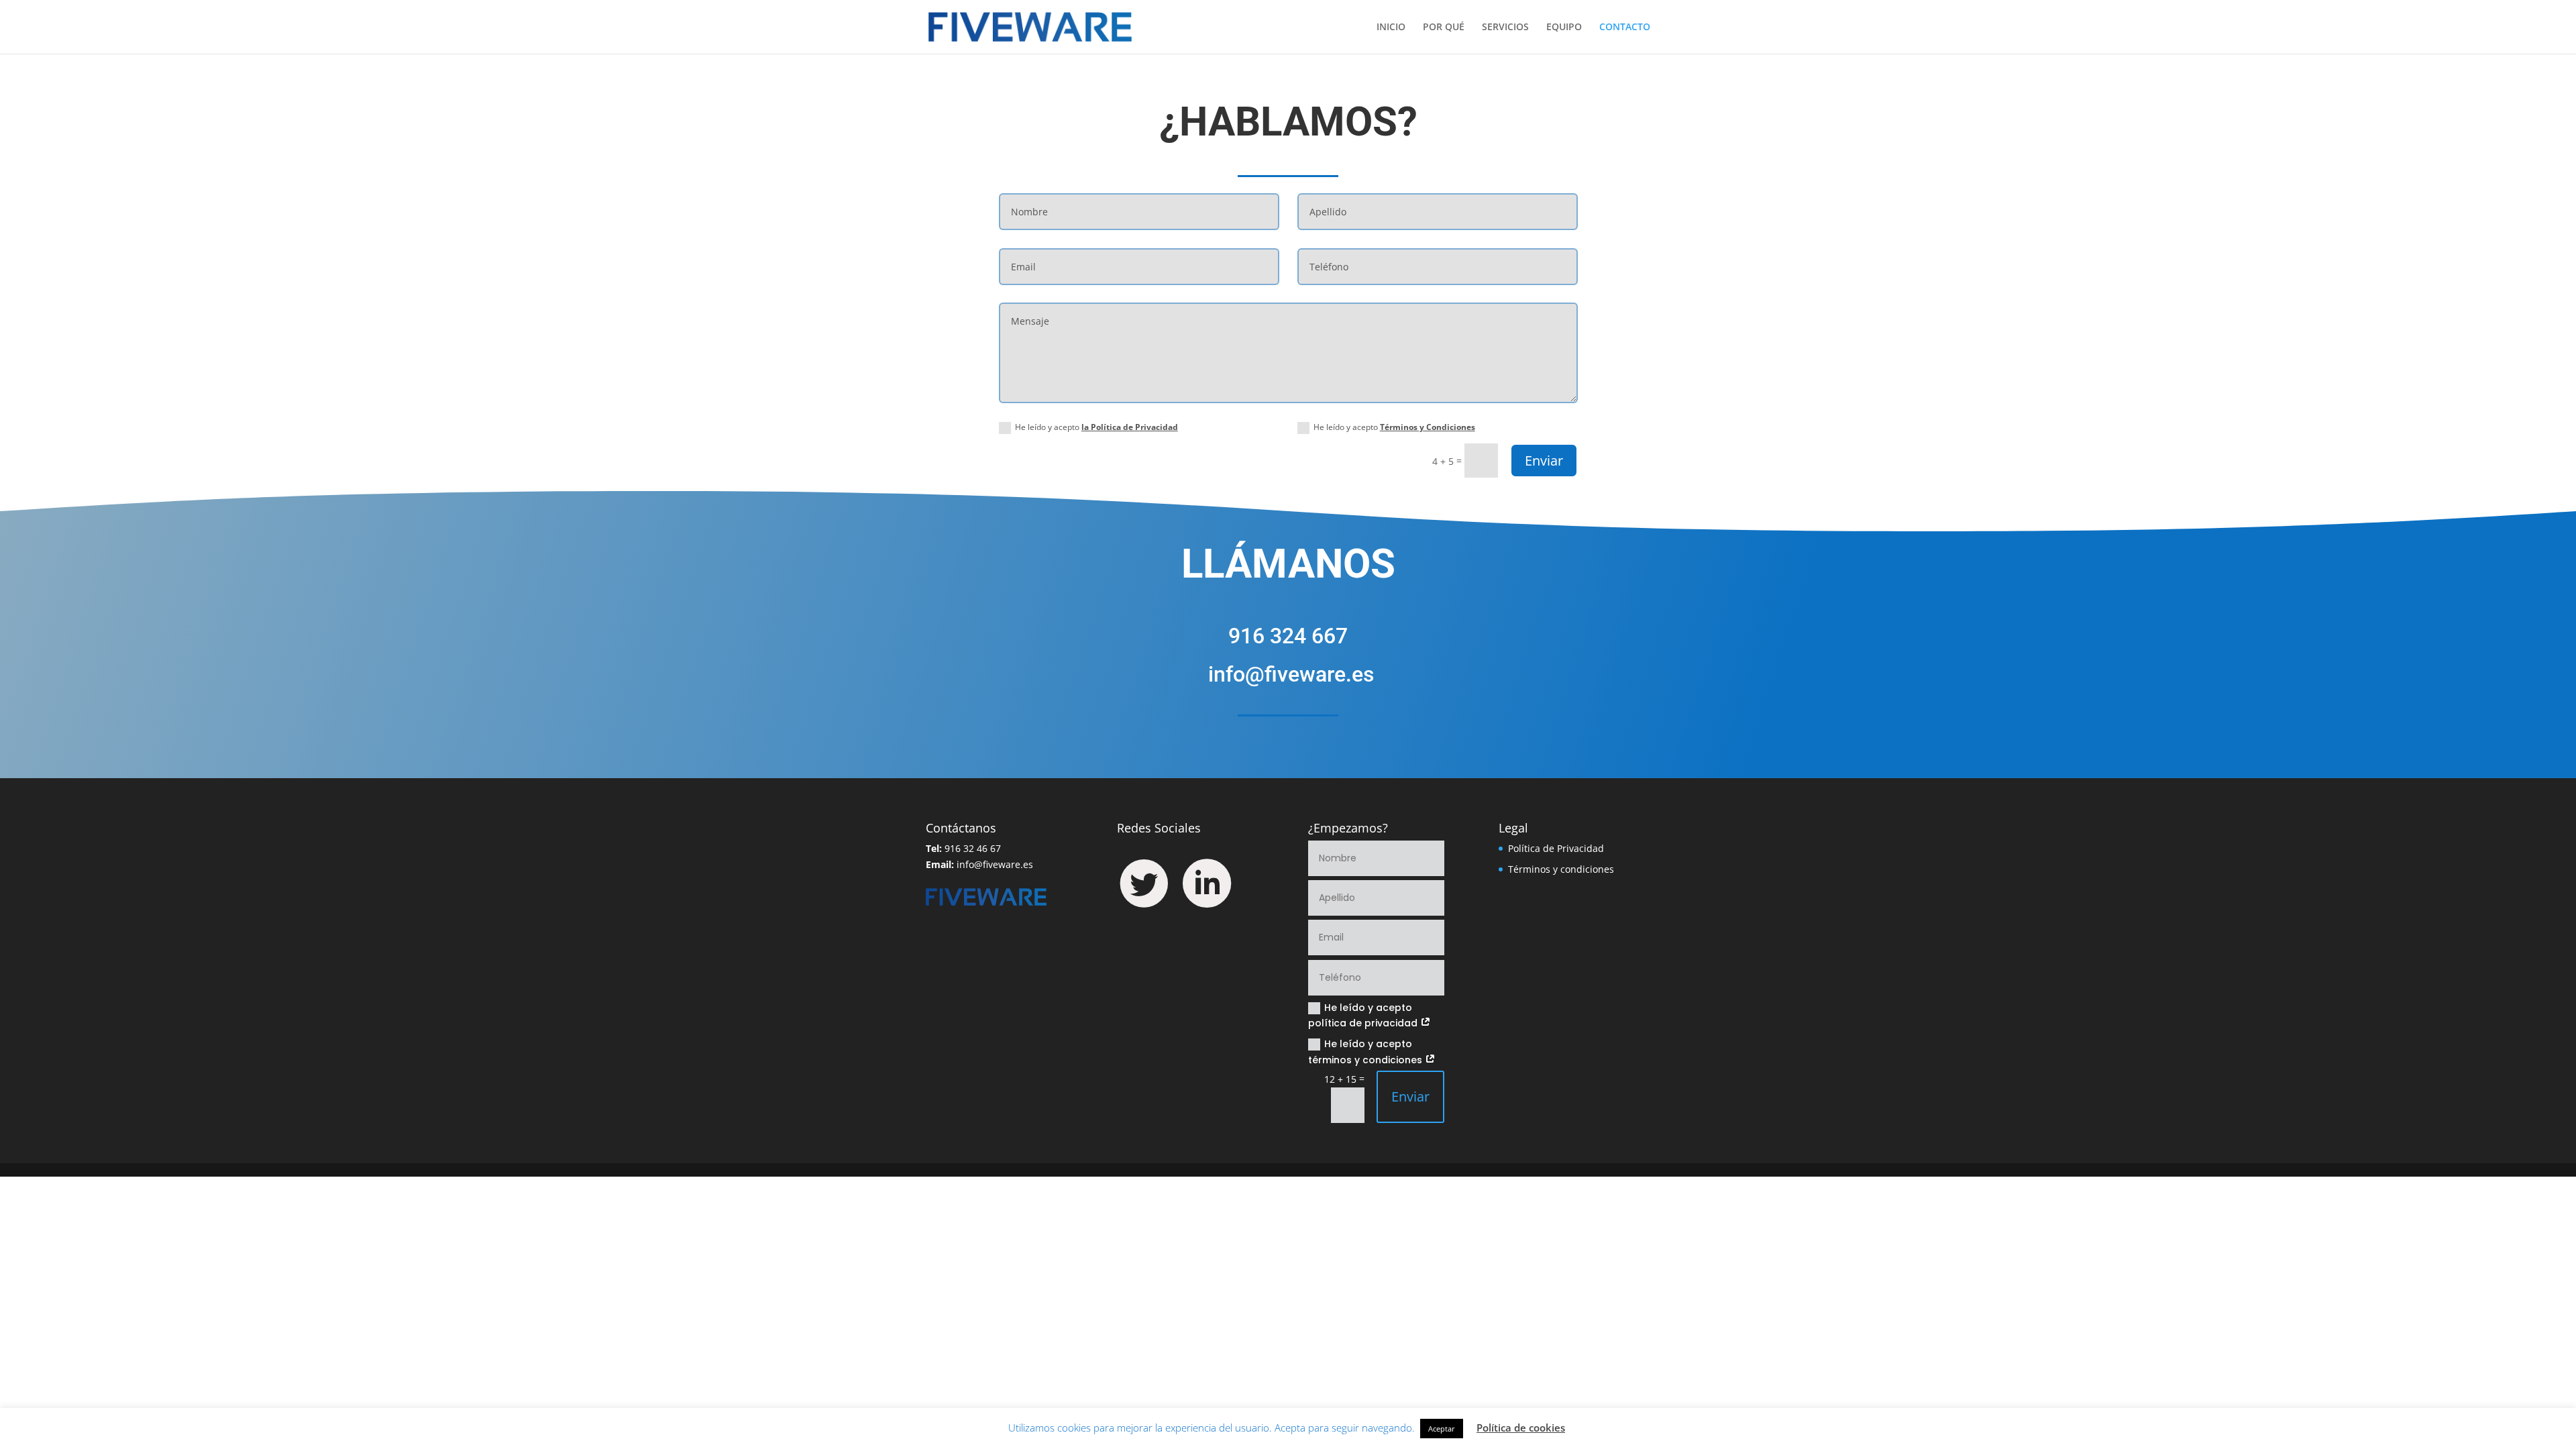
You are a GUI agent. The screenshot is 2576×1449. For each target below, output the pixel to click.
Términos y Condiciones (1428, 427)
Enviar (1544, 461)
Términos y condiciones (1561, 869)
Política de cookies (1521, 1428)
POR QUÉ (1444, 28)
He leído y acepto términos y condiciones (1366, 1052)
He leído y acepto (1096, 427)
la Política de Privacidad (1130, 427)
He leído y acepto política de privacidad (1364, 1016)
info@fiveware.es (995, 864)
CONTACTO (1625, 28)
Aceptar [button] (1442, 1429)
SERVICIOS (1505, 28)
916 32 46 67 (973, 848)
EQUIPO (1564, 28)
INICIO (1391, 28)
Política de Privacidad (1556, 848)
